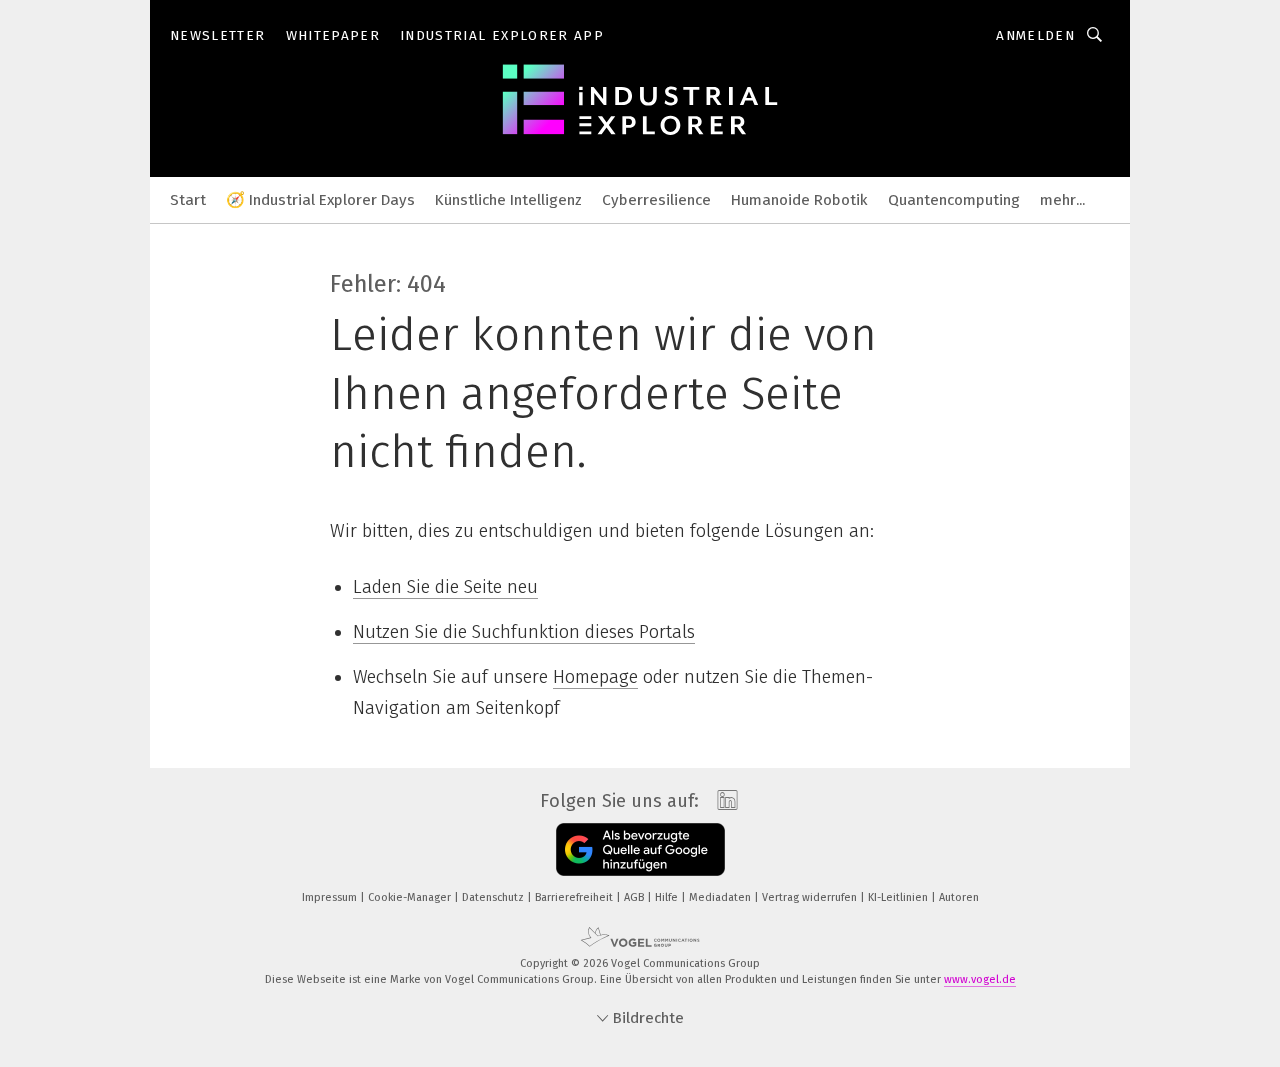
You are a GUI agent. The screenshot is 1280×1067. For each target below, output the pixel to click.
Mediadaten (721, 897)
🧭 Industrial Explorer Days (320, 200)
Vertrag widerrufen (811, 897)
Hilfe (668, 897)
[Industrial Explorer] (188, 198)
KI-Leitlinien (899, 897)
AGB (635, 897)
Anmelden (1035, 35)
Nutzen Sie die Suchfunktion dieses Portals (524, 632)
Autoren (959, 897)
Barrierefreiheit (575, 897)
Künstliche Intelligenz (508, 200)
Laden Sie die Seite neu (445, 587)
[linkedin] (722, 801)
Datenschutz (494, 897)
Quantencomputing (954, 200)
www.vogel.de (980, 979)
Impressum (331, 897)
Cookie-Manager (411, 897)
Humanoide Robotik (799, 200)
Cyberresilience (656, 200)
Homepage (595, 677)
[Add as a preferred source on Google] (640, 849)
